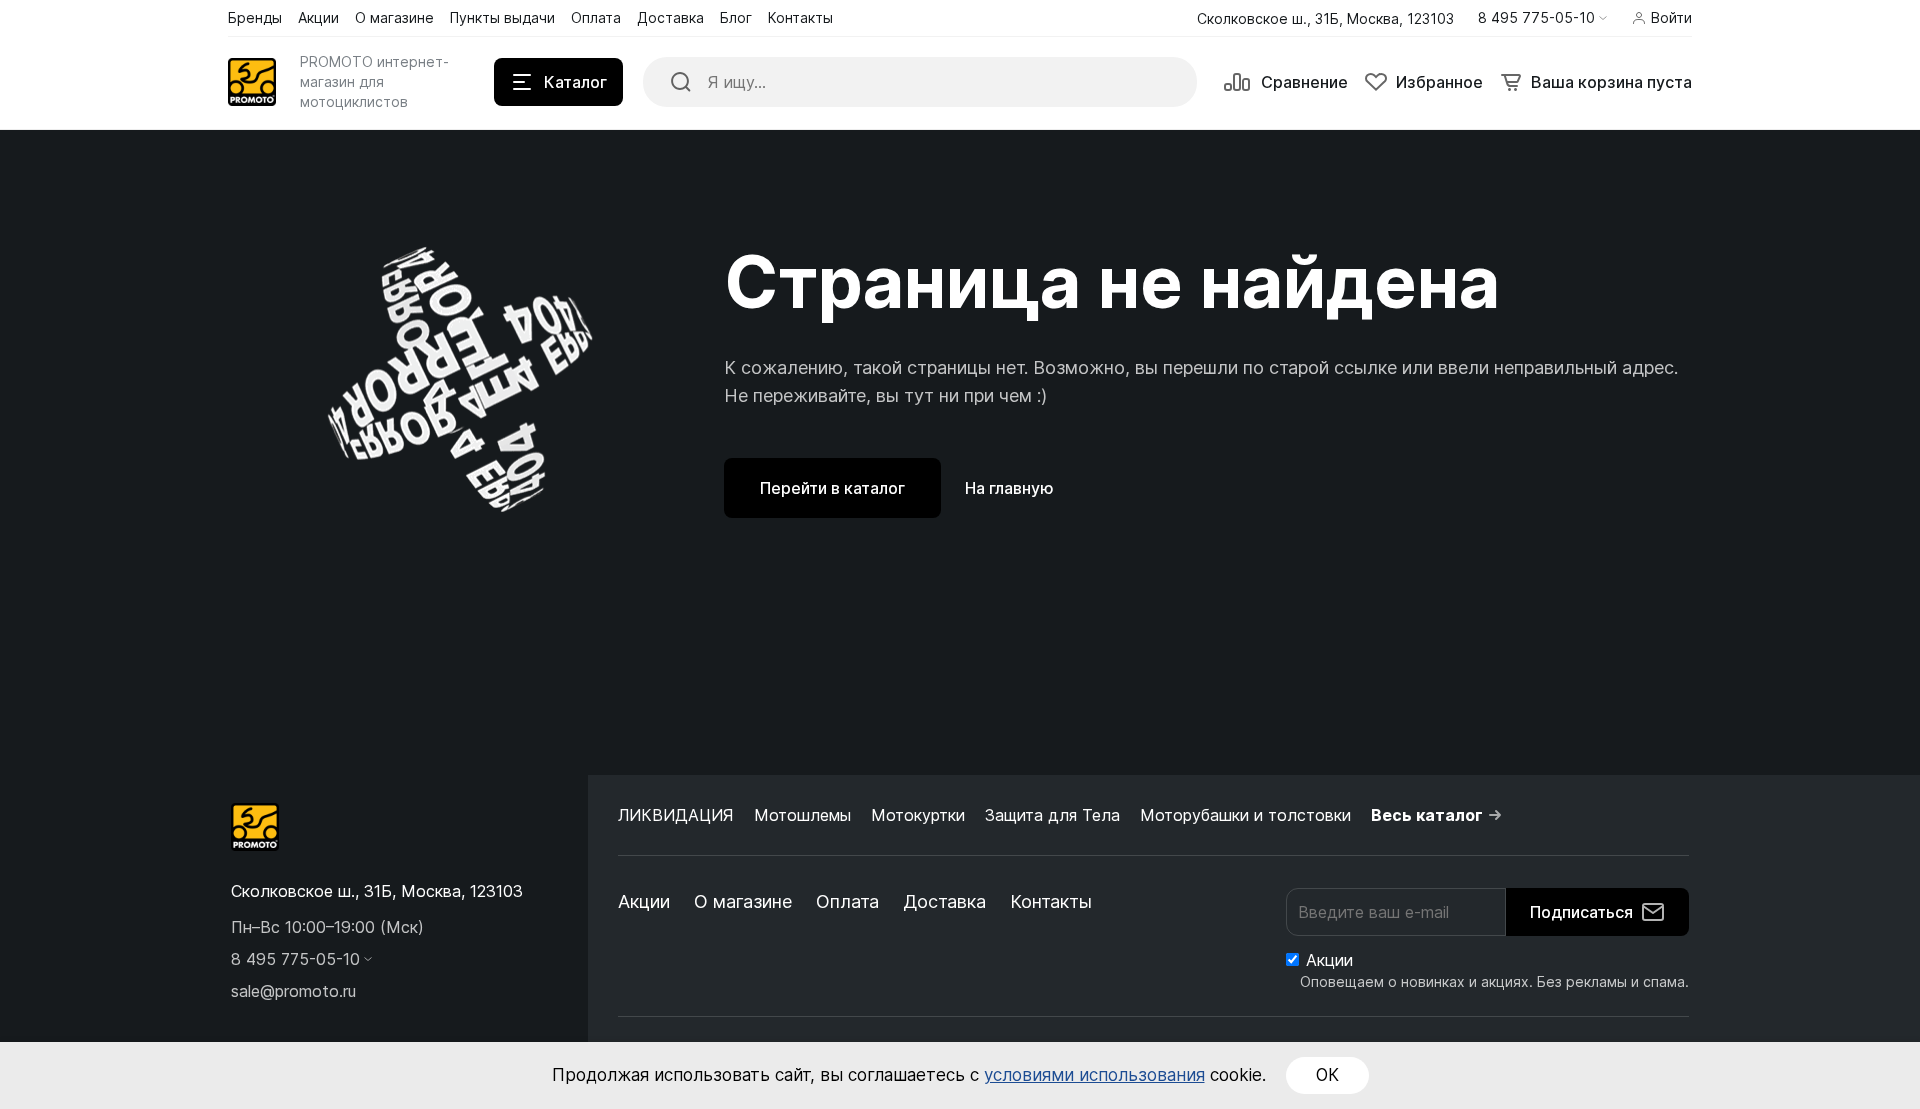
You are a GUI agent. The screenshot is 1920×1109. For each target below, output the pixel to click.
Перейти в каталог (832, 488)
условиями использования (1094, 1075)
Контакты (1051, 901)
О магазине (743, 901)
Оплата (847, 901)
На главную (1009, 488)
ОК (1327, 1075)
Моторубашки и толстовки (1245, 815)
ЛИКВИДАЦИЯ (676, 815)
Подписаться (1581, 912)
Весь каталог (1427, 815)
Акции (644, 901)
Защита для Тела (1052, 815)
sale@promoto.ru (293, 991)
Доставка (944, 901)
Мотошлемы (802, 815)
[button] (1542, 18)
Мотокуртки (918, 815)
